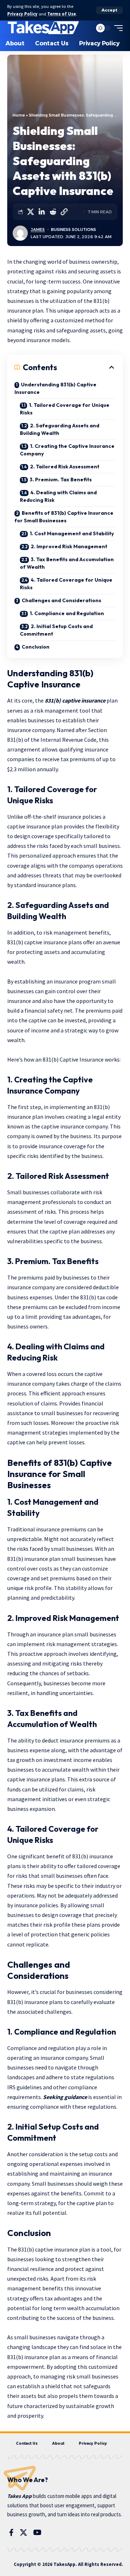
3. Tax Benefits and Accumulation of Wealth (67, 563)
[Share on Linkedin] (42, 212)
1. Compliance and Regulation (67, 613)
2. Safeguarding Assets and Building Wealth (60, 429)
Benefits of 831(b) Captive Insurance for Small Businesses (64, 517)
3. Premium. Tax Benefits (61, 480)
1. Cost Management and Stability (72, 533)
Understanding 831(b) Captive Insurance (55, 388)
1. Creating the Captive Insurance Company (67, 450)
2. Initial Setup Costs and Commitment (56, 630)
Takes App (19, 2496)
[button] (109, 10)
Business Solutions (73, 230)
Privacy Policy (22, 14)
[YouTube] (37, 2532)
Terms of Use (62, 14)
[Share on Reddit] (53, 212)
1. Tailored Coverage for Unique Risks (65, 409)
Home (19, 115)
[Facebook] (11, 2532)
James (38, 230)
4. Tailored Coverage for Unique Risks (66, 584)
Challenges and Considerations (61, 600)
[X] (23, 2532)
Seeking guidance (65, 2097)
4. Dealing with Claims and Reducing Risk (58, 496)
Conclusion (36, 647)
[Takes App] (44, 28)
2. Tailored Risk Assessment (65, 467)
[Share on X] (30, 212)
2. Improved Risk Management (69, 546)
